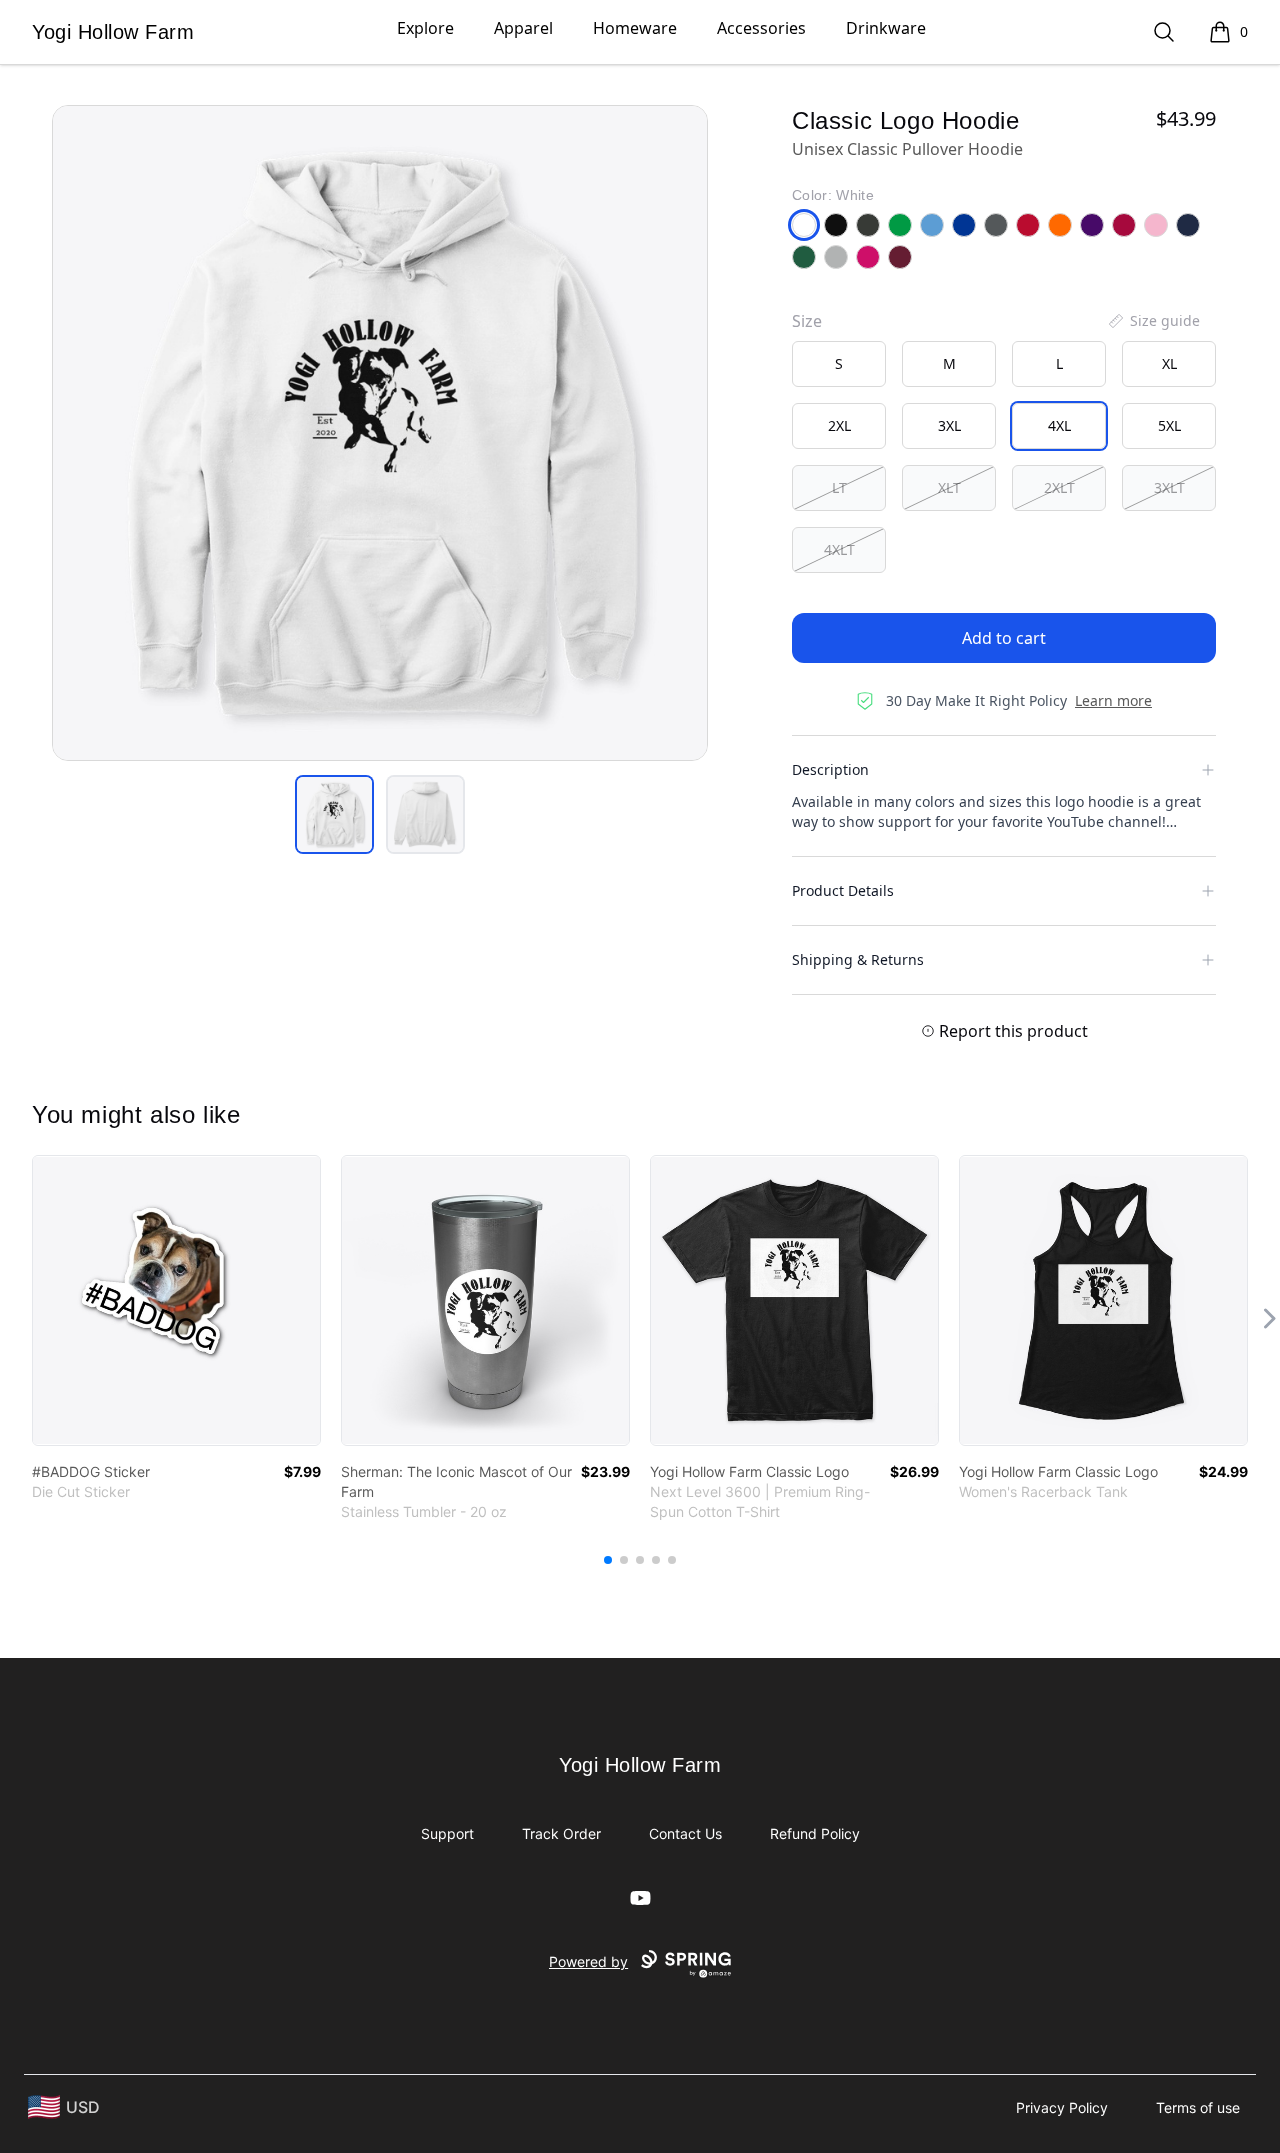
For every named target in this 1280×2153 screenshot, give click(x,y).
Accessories (761, 28)
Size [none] (807, 321)
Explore (425, 28)
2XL (839, 425)
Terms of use (1198, 2107)
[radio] (839, 364)
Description (830, 769)
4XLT (839, 549)
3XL (949, 425)
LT (839, 487)
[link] (176, 1300)
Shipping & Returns (858, 959)
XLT (949, 487)
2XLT (1059, 487)
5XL (1169, 425)
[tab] (334, 814)
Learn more (1113, 700)
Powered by (588, 1961)
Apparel (523, 28)
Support (447, 1833)
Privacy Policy (1062, 2107)
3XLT (1169, 487)
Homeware (635, 28)
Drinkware (886, 28)
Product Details (843, 890)
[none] (1153, 321)
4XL (1059, 425)
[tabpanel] (380, 433)
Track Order (561, 1833)
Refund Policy (815, 1833)
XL (1169, 363)
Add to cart (1004, 638)
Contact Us (685, 1833)
